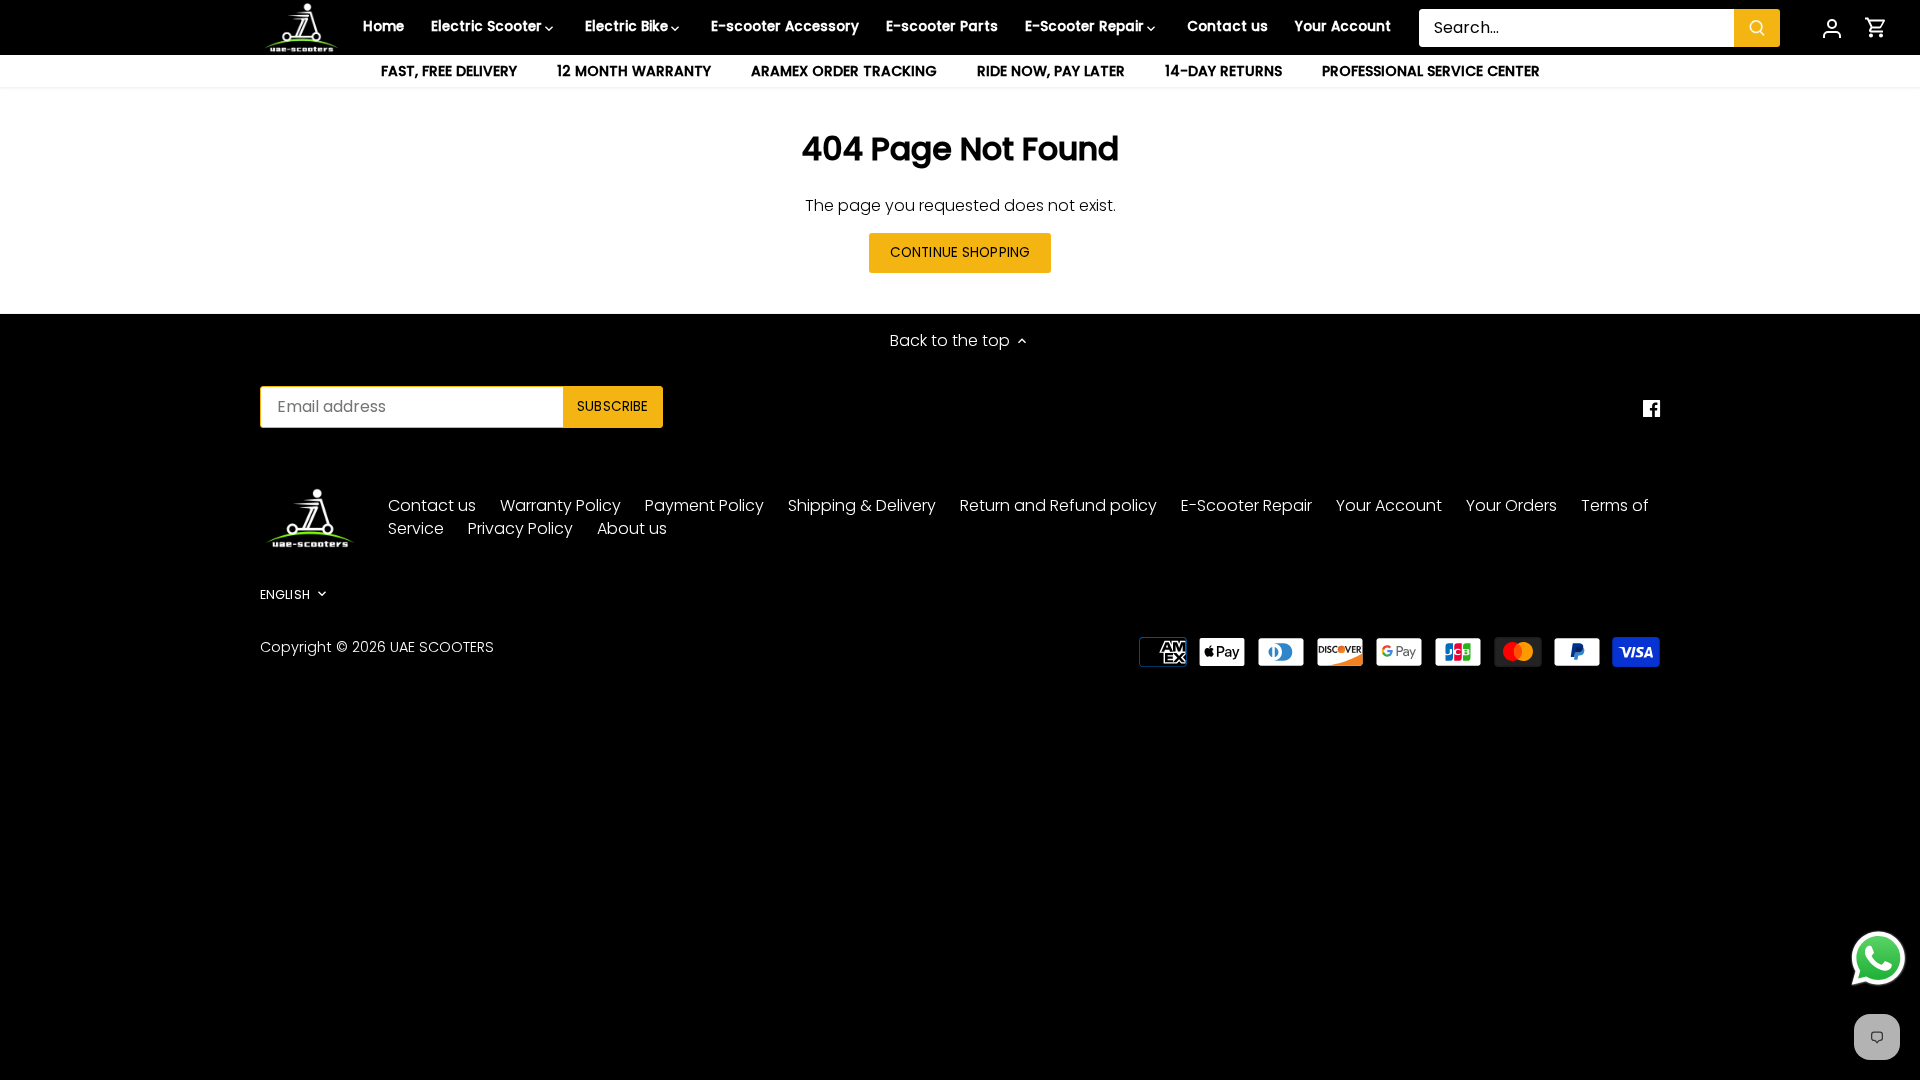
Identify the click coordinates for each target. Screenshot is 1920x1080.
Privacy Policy (520, 528)
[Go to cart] (1876, 27)
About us (632, 528)
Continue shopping (960, 252)
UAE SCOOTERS (442, 647)
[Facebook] (1651, 408)
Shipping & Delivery (862, 505)
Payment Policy (704, 505)
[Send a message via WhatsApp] (1878, 958)
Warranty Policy (560, 505)
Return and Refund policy (1058, 505)
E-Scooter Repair (1246, 505)
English (285, 595)
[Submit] (1757, 28)
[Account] (1832, 27)
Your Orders (1511, 505)
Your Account (1389, 505)
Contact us (432, 505)
